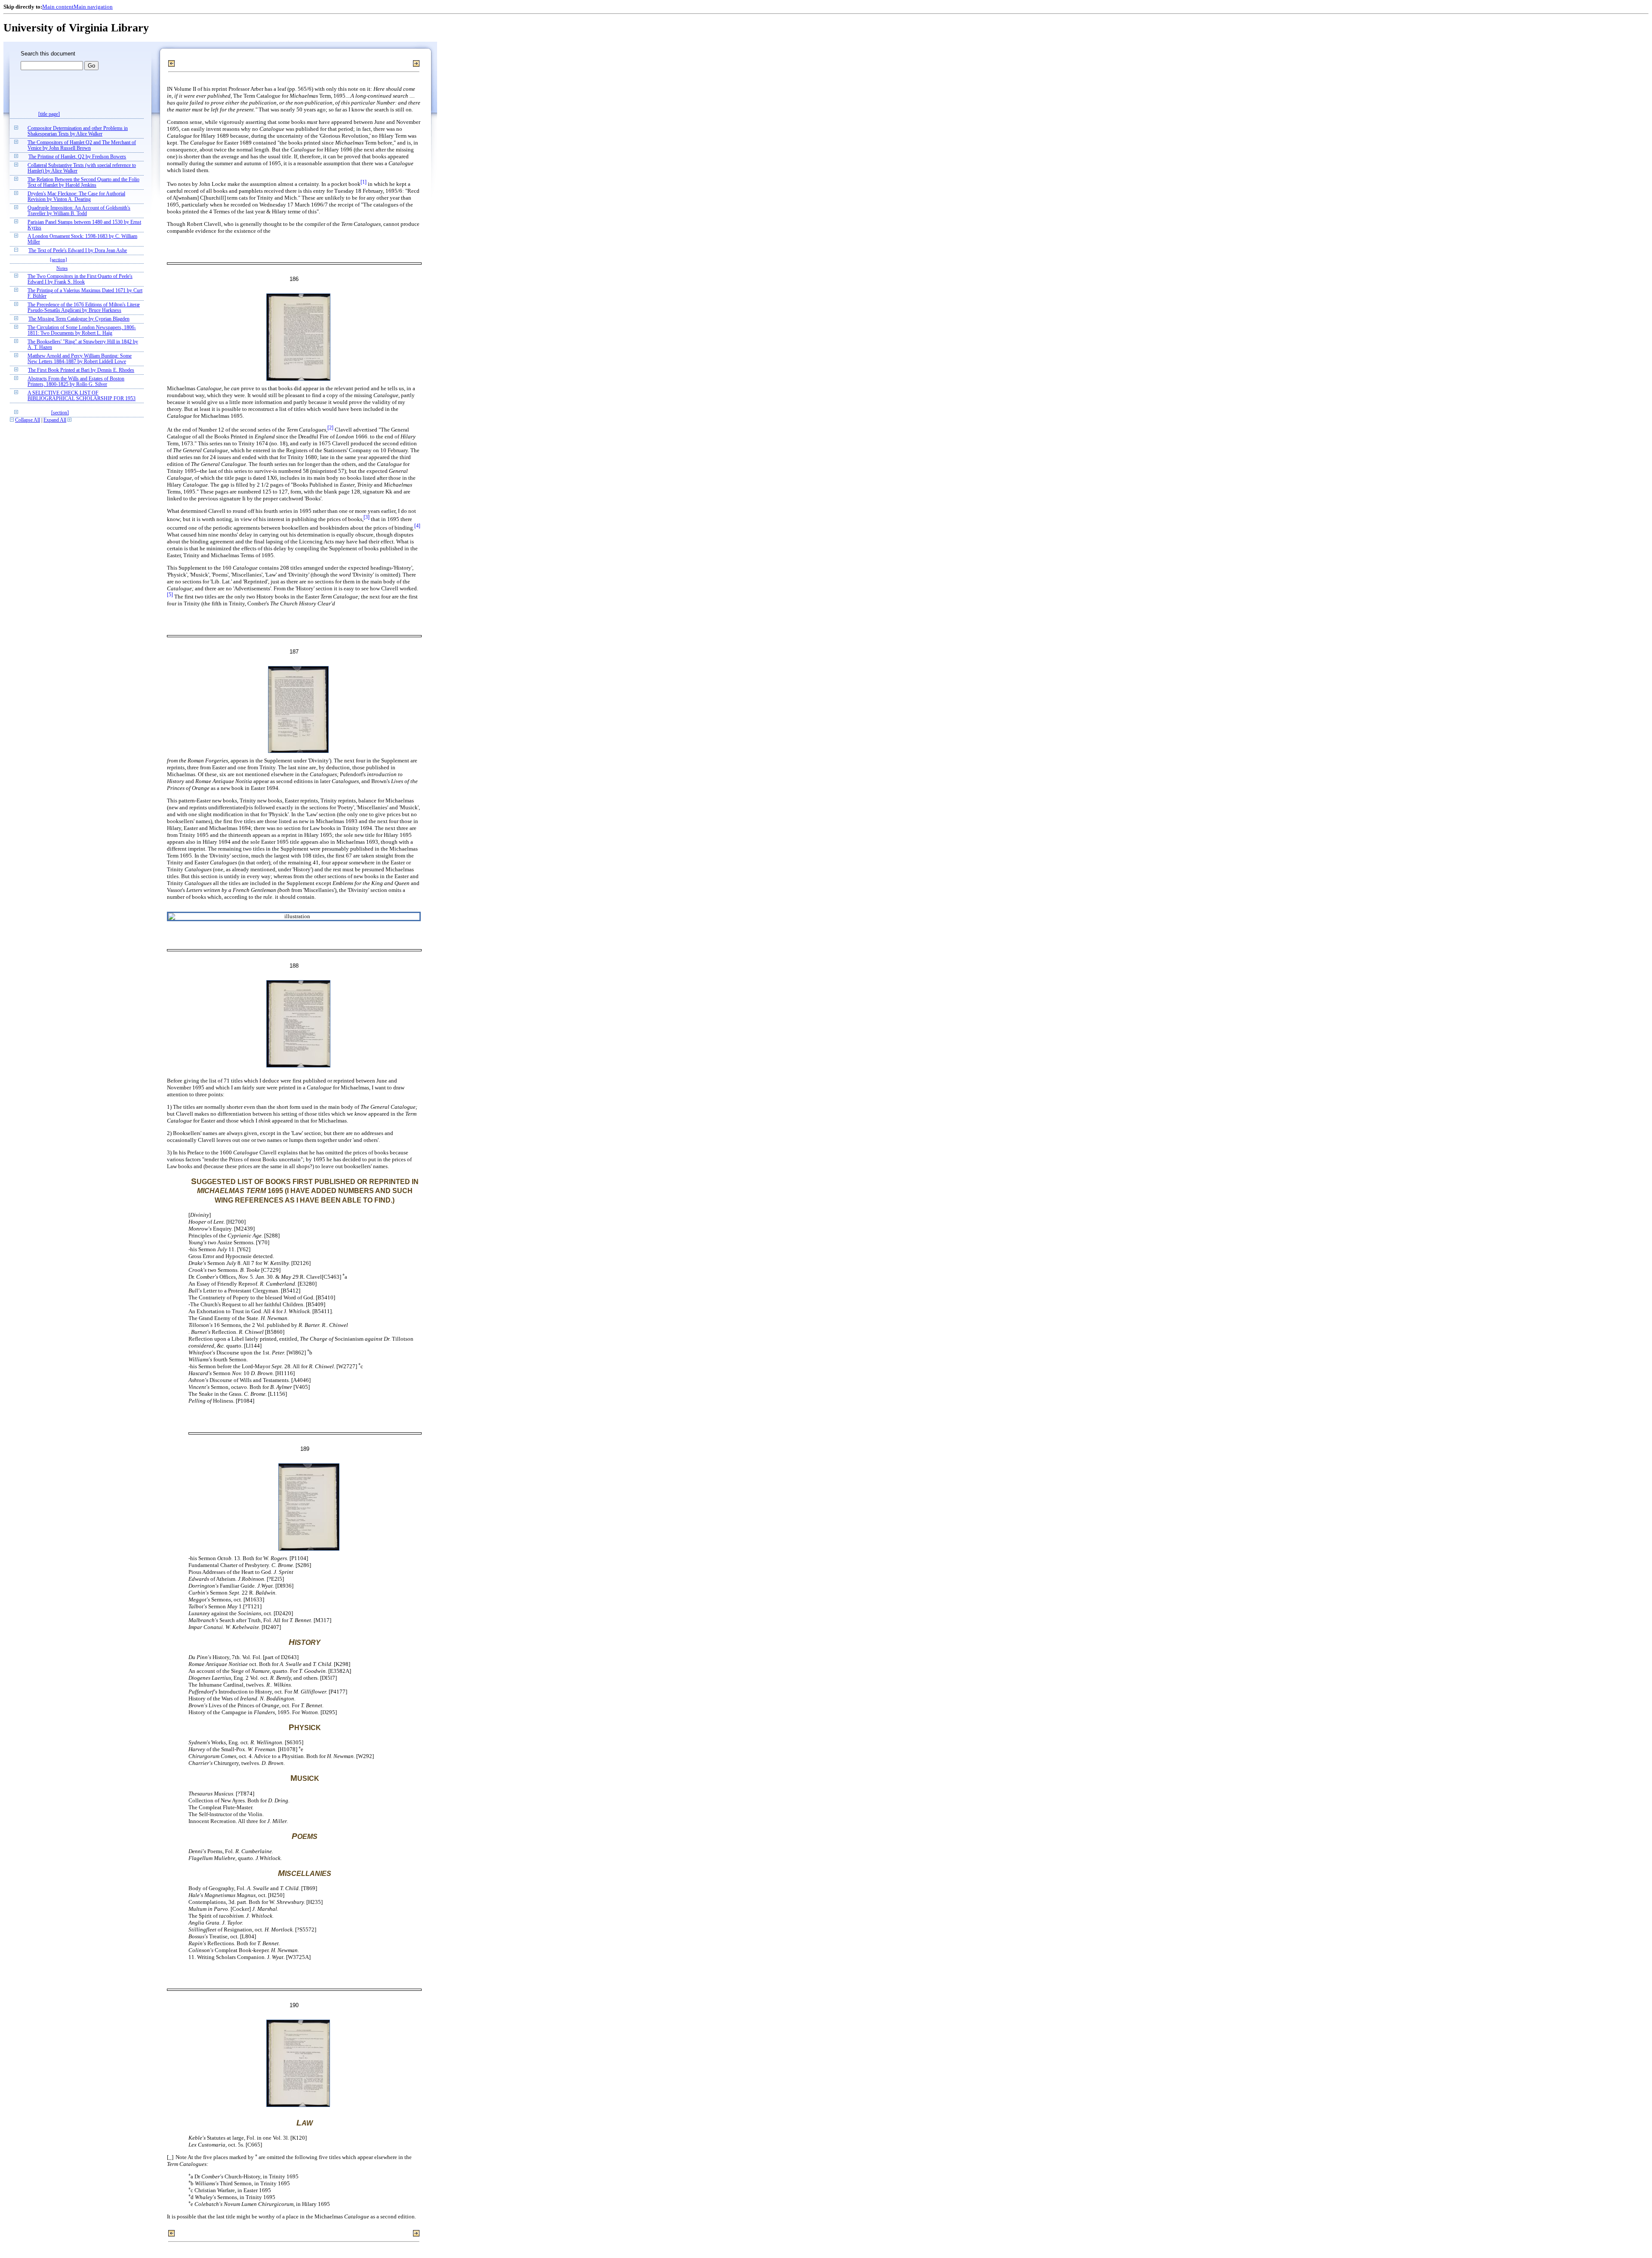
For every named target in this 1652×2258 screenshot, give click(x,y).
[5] (170, 595)
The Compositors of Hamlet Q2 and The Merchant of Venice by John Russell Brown (82, 145)
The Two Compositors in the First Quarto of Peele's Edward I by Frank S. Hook (80, 279)
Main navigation (93, 7)
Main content (58, 7)
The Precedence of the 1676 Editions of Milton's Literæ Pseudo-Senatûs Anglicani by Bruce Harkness (84, 308)
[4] (417, 526)
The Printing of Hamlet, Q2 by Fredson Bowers (77, 157)
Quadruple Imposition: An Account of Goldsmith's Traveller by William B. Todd (79, 211)
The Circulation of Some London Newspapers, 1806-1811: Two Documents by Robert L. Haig (82, 330)
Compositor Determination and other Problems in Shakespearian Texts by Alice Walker (78, 131)
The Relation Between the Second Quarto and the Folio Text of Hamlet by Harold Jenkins (83, 182)
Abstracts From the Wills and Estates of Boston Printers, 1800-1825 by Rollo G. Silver (76, 382)
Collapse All (28, 420)
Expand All (55, 420)
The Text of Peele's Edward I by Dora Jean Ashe (78, 251)
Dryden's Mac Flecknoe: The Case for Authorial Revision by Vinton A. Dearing (76, 197)
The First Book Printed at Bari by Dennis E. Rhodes (81, 370)
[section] (59, 259)
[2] (330, 428)
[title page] (49, 114)
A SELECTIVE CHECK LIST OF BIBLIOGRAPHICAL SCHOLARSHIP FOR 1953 (82, 396)
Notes (62, 268)
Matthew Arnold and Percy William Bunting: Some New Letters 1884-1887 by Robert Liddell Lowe (80, 359)
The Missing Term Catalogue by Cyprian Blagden (79, 319)
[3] (367, 517)
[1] (364, 182)
